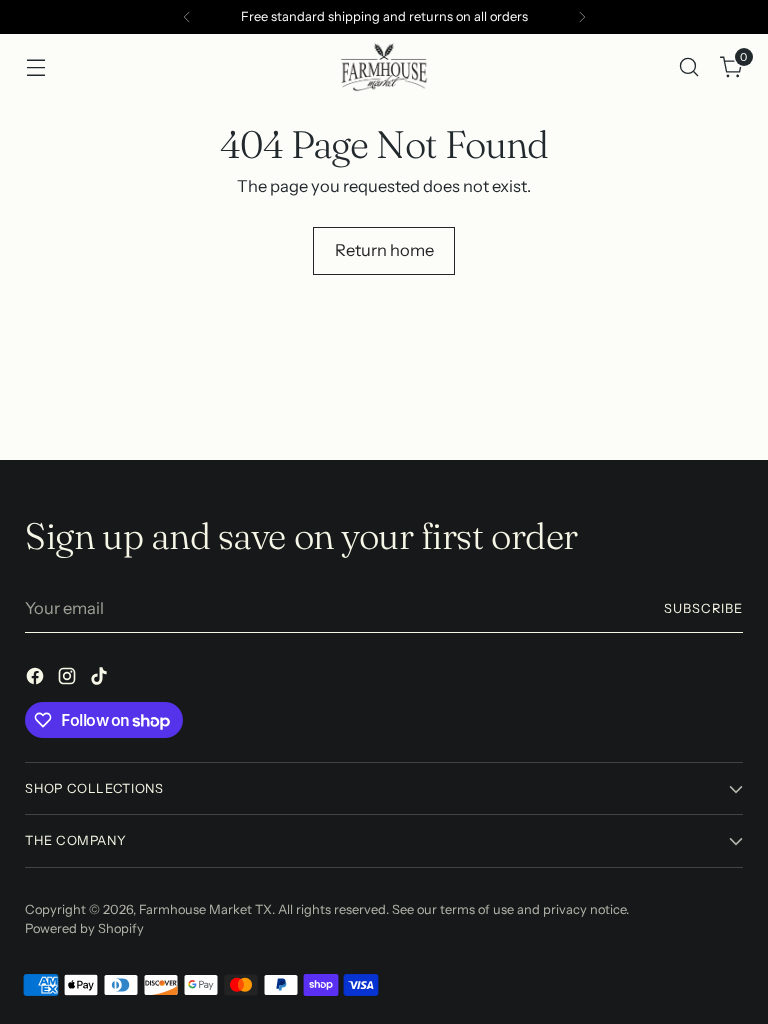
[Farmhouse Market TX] (384, 67)
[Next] (582, 17)
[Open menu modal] (35, 66)
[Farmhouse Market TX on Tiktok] (101, 679)
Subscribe (703, 608)
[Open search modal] (689, 66)
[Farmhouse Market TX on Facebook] (37, 679)
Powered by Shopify (84, 928)
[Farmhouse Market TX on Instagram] (69, 679)
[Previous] (187, 17)
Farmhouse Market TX (205, 909)
